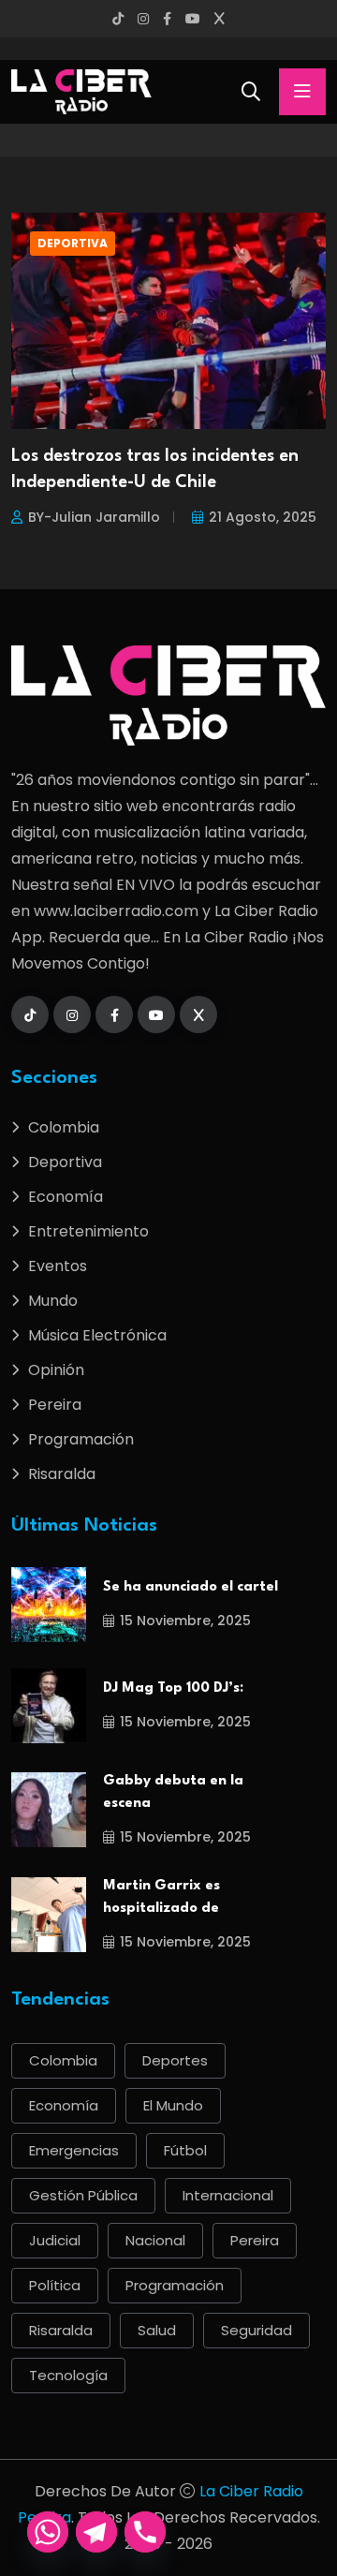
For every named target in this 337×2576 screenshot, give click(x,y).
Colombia (64, 1127)
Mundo (53, 1301)
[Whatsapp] (48, 2532)
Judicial (55, 2240)
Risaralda (62, 1474)
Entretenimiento (88, 1231)
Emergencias (74, 2150)
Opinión (56, 1370)
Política (55, 2285)
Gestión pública (83, 2195)
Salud (157, 2330)
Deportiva (73, 243)
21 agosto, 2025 (263, 517)
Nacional (155, 2240)
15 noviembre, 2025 (185, 1621)
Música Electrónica (97, 1335)
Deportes (175, 2060)
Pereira (55, 1405)
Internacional (228, 2195)
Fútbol (185, 2150)
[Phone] (145, 2532)
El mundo (173, 2105)
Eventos (58, 1266)
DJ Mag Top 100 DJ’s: (173, 1688)
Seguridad (256, 2330)
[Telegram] (96, 2532)
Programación (81, 1439)
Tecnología (68, 2375)
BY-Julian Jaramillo (94, 517)
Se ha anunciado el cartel (190, 1587)
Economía (66, 1197)
